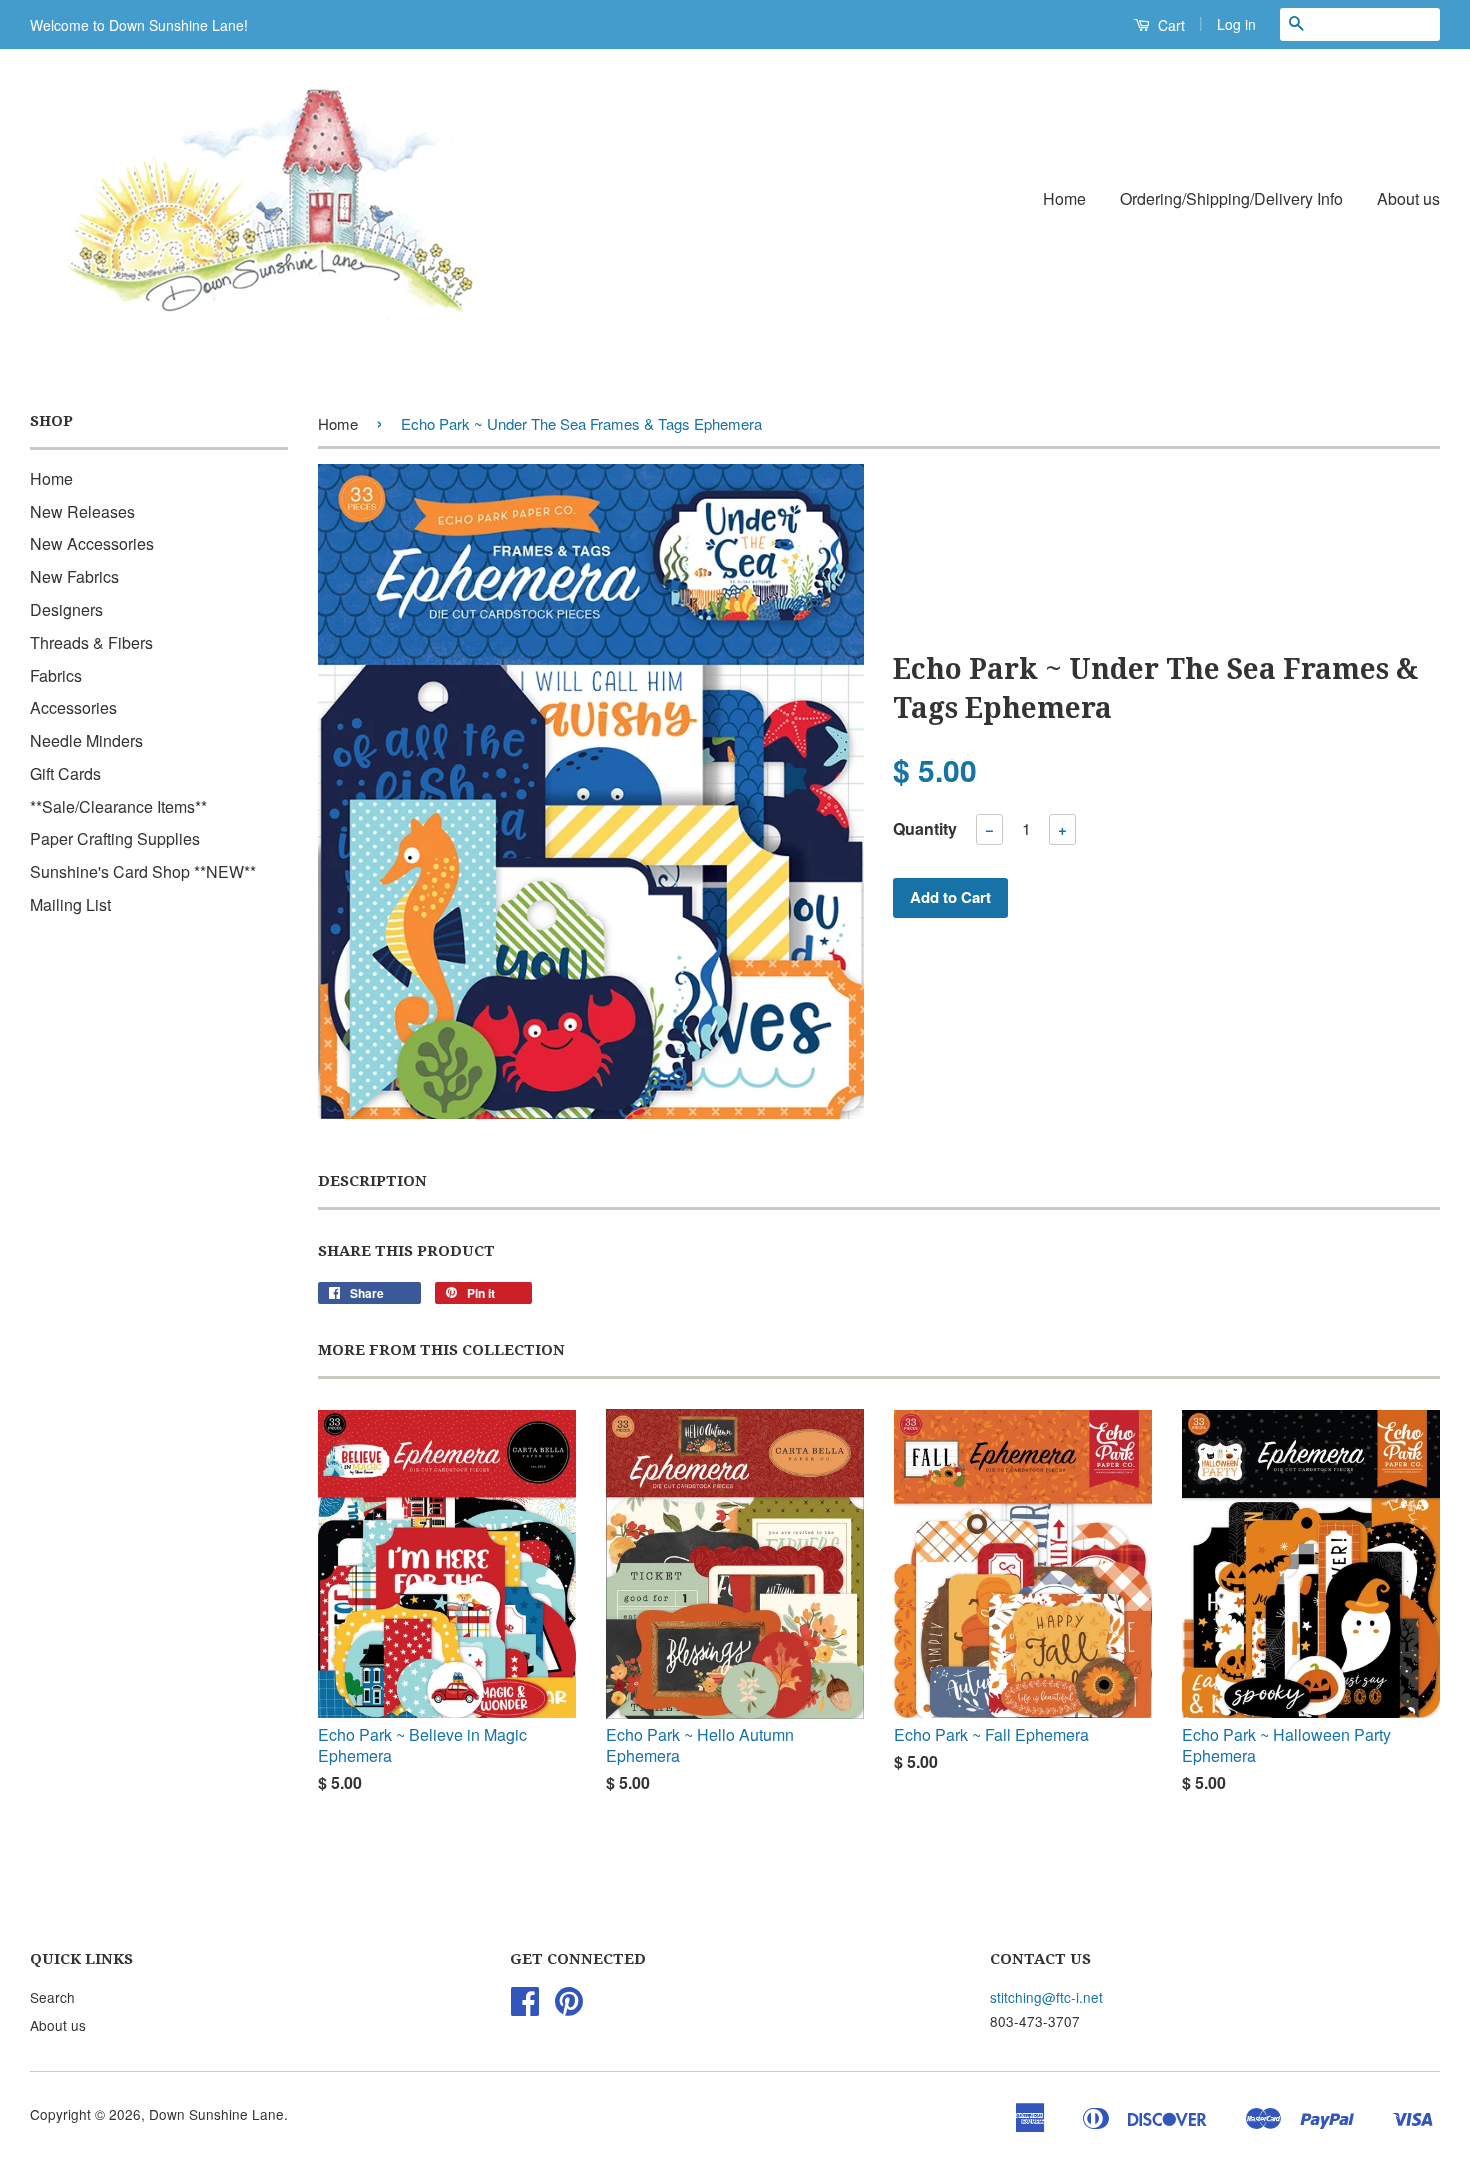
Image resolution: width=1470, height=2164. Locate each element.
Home (1064, 198)
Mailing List (70, 904)
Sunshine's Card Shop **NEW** (143, 871)
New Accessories (92, 543)
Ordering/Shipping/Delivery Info (1231, 198)
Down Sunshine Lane (216, 2114)
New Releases (82, 511)
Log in (1236, 24)
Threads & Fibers (91, 642)
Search (52, 1997)
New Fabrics (74, 576)
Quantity (925, 828)
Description (372, 1181)
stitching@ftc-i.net (1046, 1997)
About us (1408, 198)
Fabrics (56, 675)
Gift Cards (65, 773)
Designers (66, 609)
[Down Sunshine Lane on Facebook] (525, 2007)
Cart (1169, 25)
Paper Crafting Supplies (115, 838)
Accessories (73, 707)
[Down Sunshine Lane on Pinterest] (569, 2007)
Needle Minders (86, 740)
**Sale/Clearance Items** (118, 806)
